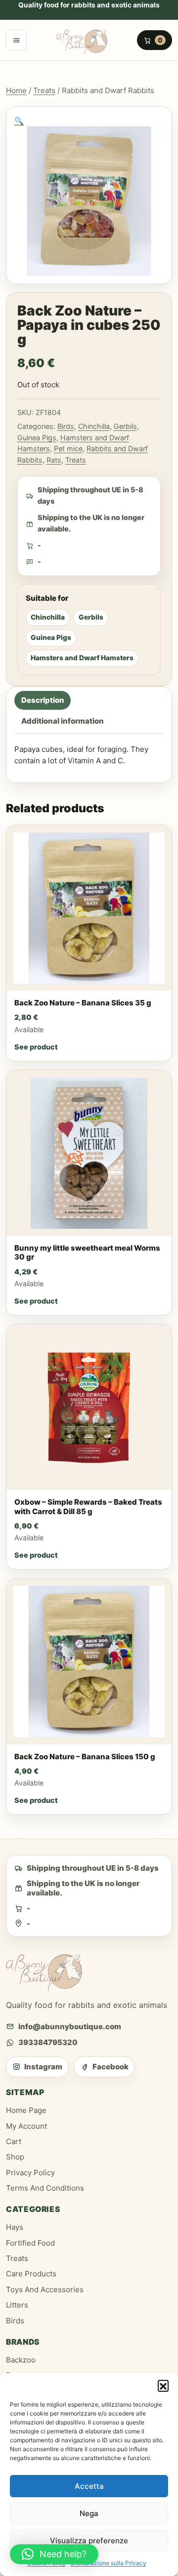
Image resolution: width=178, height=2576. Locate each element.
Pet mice (68, 448)
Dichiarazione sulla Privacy (109, 2563)
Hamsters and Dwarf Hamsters (82, 658)
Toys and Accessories (45, 2289)
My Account (26, 2126)
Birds (66, 426)
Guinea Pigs (37, 438)
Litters (17, 2305)
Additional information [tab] (63, 721)
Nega (89, 2513)
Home (16, 90)
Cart (14, 2141)
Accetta (89, 2486)
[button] (163, 2385)
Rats (54, 460)
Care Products (31, 2274)
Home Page (26, 2110)
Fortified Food (30, 2243)
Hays (15, 2227)
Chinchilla (94, 426)
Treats (44, 90)
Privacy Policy (30, 2173)
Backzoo (21, 2360)
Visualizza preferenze (89, 2541)
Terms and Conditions (45, 2188)
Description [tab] (43, 701)
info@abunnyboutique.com (70, 2026)
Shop (15, 2157)
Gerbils (125, 426)
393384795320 (48, 2042)
